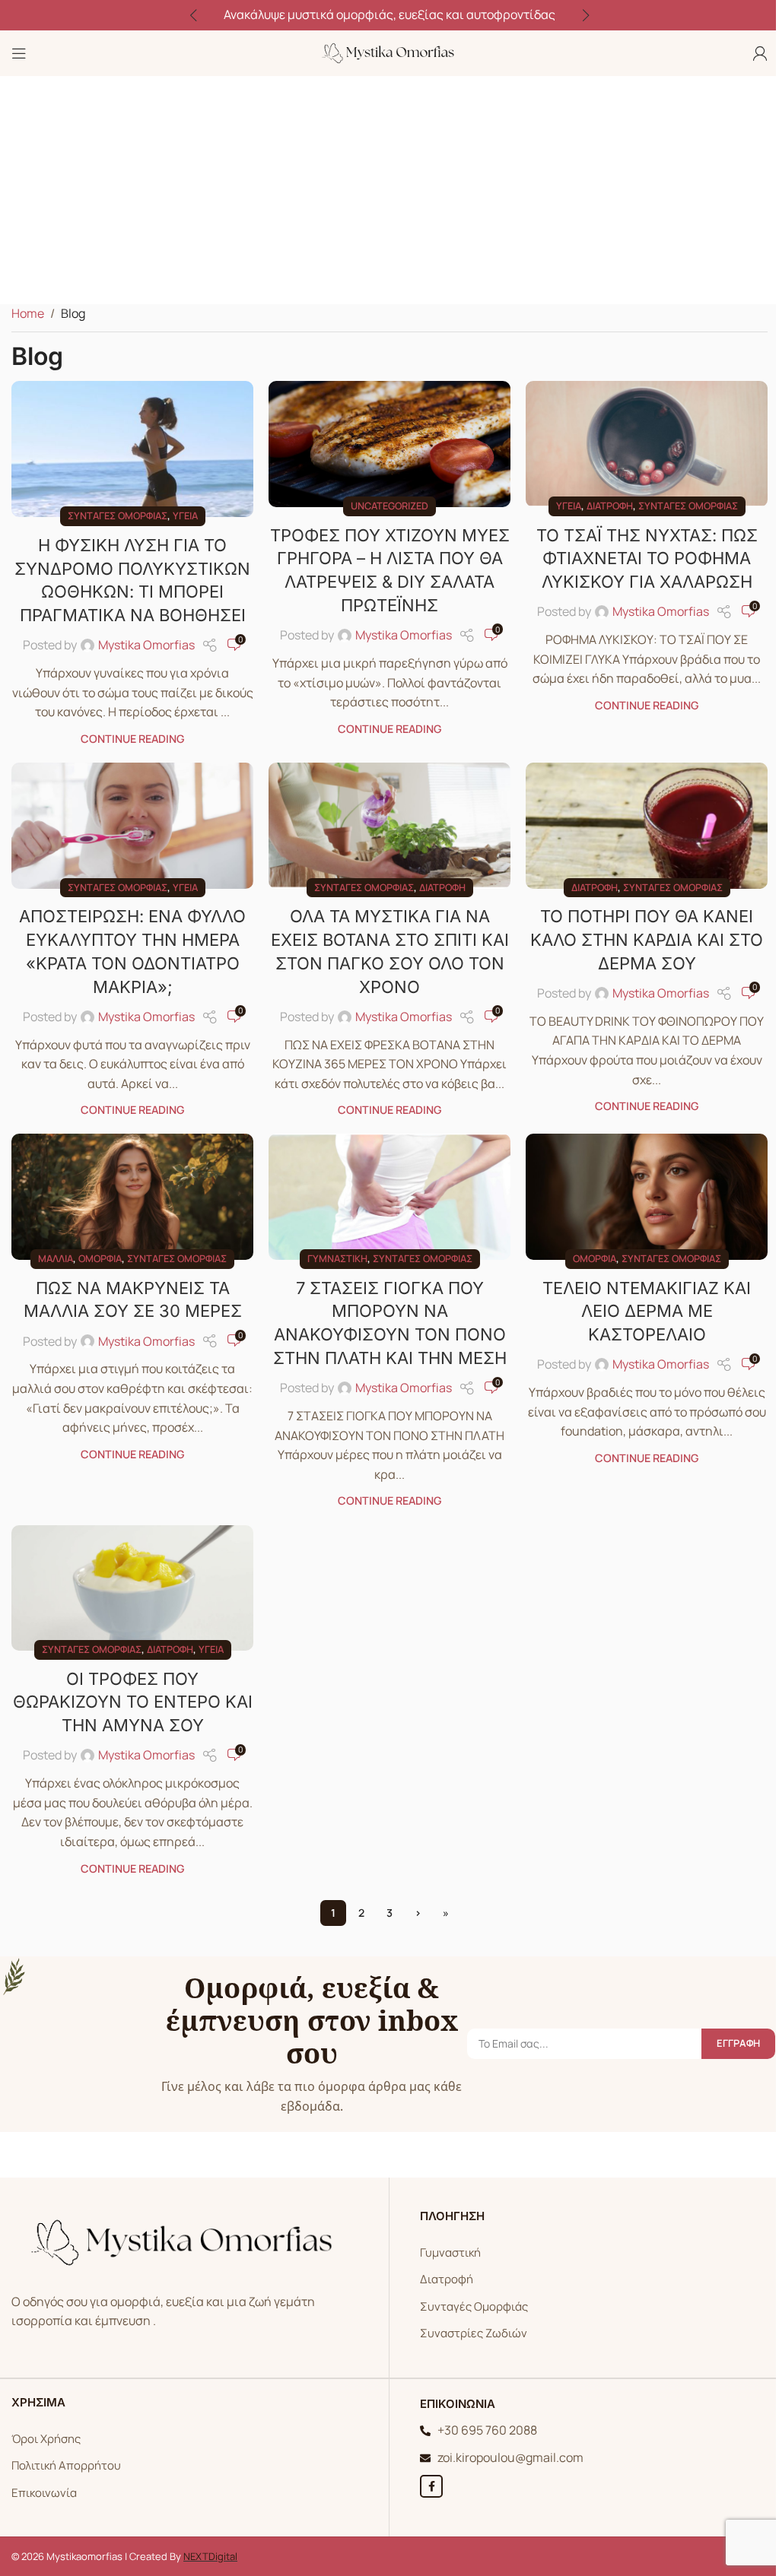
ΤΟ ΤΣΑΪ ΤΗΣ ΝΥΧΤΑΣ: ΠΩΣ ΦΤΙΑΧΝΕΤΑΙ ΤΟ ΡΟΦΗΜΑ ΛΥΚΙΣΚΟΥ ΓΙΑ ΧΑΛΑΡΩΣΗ (647, 559)
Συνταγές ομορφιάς (118, 516)
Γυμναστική (337, 1258)
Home (28, 313)
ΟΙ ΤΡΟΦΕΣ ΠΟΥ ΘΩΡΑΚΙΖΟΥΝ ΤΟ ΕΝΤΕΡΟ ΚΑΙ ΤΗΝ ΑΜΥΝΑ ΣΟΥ (133, 1702)
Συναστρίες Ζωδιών (474, 2333)
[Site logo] (389, 52)
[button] (193, 15)
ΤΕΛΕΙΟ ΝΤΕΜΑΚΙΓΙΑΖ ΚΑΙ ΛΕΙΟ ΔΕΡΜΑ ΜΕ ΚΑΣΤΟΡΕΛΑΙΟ (647, 1312)
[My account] (760, 53)
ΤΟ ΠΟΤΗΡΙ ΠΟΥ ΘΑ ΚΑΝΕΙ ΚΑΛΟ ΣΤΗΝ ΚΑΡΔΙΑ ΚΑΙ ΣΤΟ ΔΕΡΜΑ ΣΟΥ (647, 940)
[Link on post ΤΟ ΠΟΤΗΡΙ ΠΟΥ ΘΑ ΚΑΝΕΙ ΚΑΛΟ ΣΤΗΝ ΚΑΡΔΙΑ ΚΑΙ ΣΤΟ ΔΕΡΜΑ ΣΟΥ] (647, 826)
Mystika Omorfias (146, 645)
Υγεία (185, 516)
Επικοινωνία (44, 2493)
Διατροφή (610, 506)
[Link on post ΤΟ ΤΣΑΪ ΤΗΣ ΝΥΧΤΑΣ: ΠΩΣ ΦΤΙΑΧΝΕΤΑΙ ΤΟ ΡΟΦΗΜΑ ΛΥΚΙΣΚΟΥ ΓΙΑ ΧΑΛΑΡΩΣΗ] (647, 444)
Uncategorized (389, 506)
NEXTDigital (210, 2556)
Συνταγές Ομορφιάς (474, 2306)
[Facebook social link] (431, 2486)
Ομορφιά (100, 1258)
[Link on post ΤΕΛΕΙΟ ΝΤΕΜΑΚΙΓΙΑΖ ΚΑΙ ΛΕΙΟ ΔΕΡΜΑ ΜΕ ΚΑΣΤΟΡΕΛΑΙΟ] (647, 1197)
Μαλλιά (56, 1258)
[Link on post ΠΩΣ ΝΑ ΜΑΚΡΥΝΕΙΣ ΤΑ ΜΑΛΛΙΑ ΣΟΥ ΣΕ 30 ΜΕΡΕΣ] (132, 1197)
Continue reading (132, 739)
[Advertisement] (389, 190)
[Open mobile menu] (19, 53)
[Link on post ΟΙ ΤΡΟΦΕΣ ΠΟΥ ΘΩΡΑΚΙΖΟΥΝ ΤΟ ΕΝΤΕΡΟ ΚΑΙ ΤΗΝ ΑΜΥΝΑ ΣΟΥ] (132, 1588)
